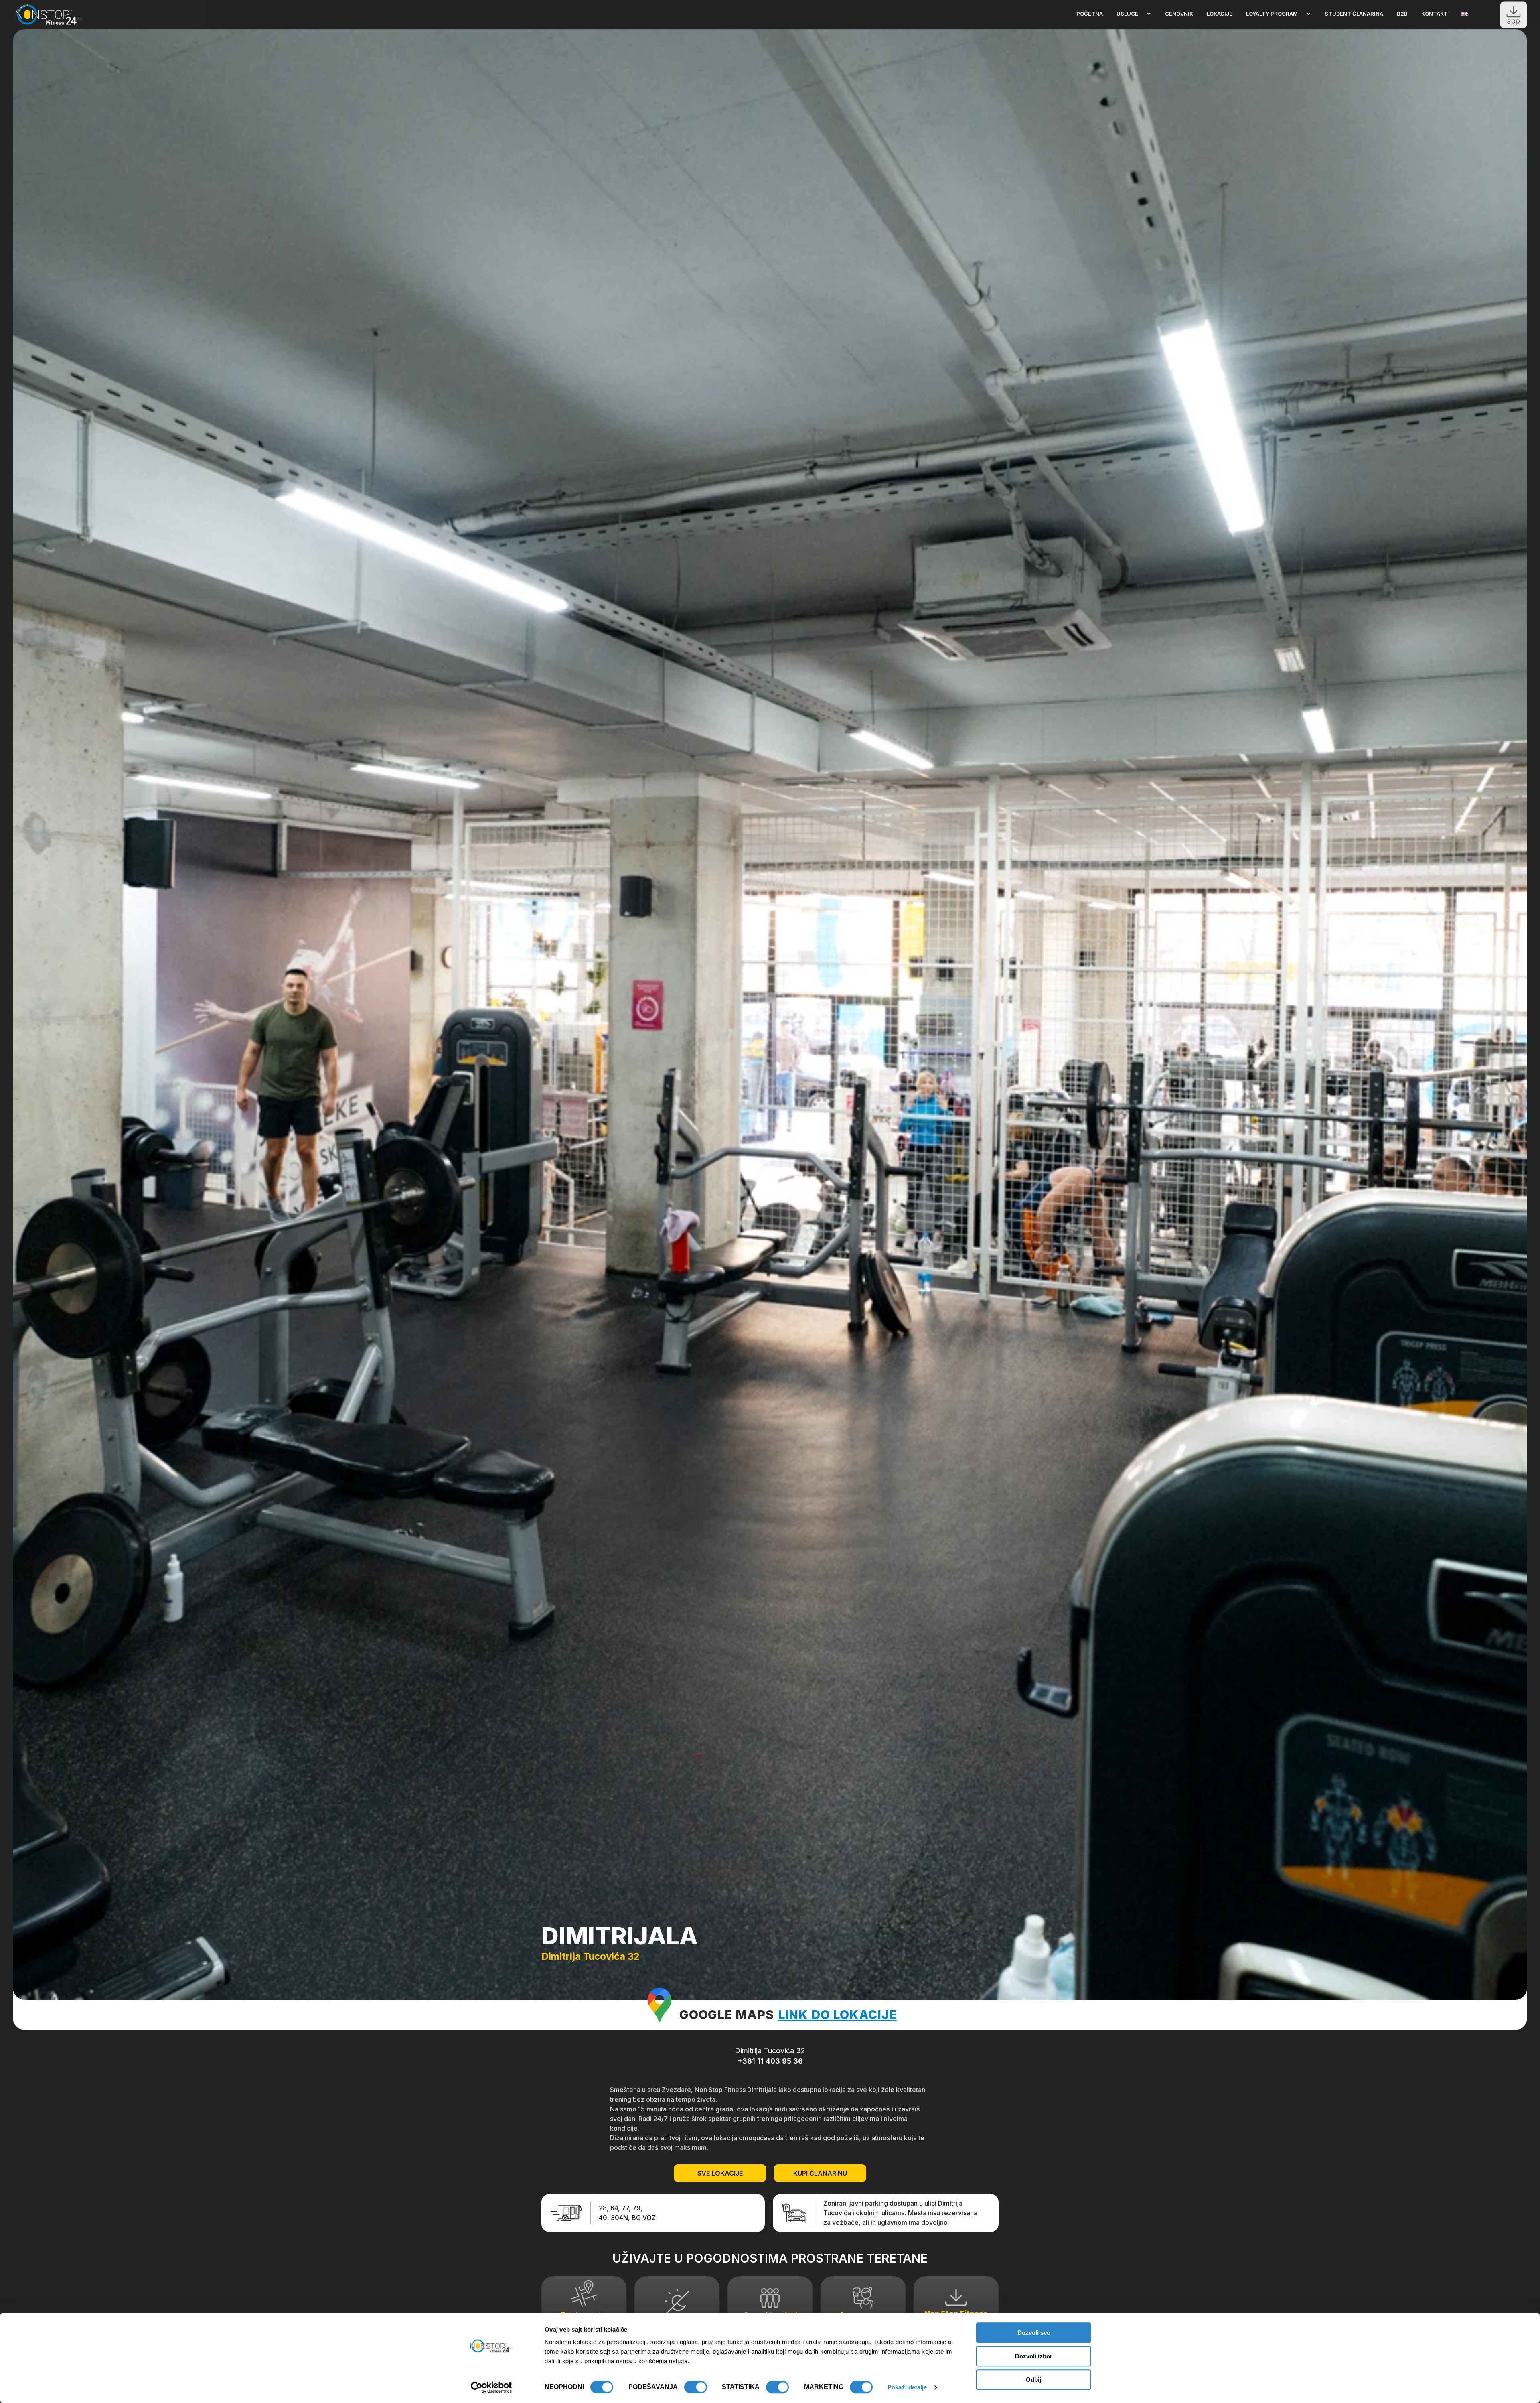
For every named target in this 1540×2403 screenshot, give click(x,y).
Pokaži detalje (907, 2387)
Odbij (1033, 2380)
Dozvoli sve (1034, 2333)
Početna (1090, 14)
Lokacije (1220, 14)
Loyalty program (1272, 14)
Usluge (1127, 14)
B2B (1402, 14)
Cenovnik (1179, 14)
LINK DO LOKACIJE (837, 2015)
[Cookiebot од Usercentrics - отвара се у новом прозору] (491, 2387)
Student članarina (1354, 14)
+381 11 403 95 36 (770, 2061)
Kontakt (1435, 14)
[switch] (696, 2387)
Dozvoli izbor (1034, 2356)
